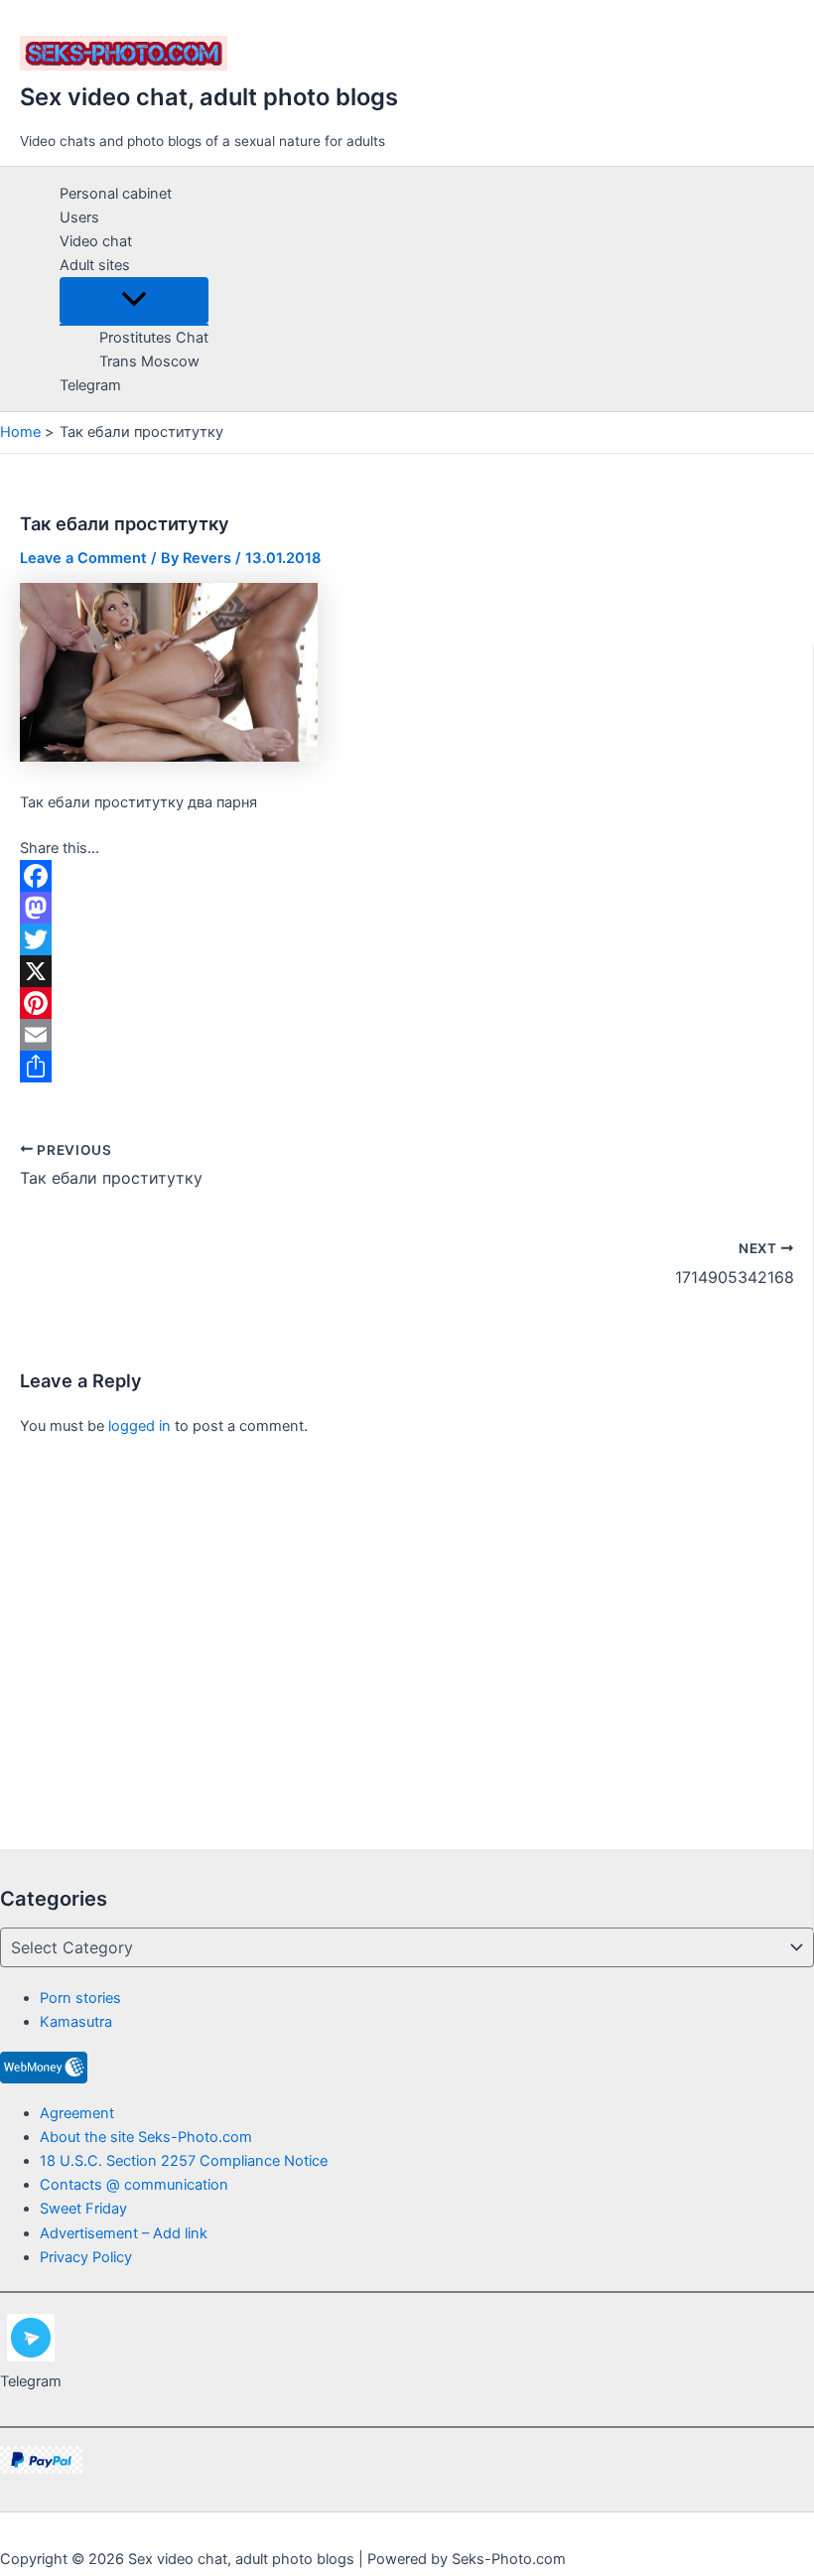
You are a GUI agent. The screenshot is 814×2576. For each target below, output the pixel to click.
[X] (407, 971)
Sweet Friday (83, 2209)
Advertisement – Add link (124, 2233)
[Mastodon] (407, 908)
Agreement (77, 2113)
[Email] (407, 1035)
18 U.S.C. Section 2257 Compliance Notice (184, 2161)
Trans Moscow (149, 361)
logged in (139, 1426)
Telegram (90, 385)
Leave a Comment (83, 558)
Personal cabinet (116, 194)
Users (79, 217)
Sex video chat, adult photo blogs (209, 97)
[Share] (407, 1067)
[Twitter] (407, 939)
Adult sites (95, 265)
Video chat (96, 241)
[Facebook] (407, 876)
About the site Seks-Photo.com (146, 2137)
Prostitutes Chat (154, 338)
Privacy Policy (86, 2257)
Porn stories (80, 1998)
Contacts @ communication (134, 2185)
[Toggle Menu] (134, 300)
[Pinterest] (407, 1003)
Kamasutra (76, 2022)
